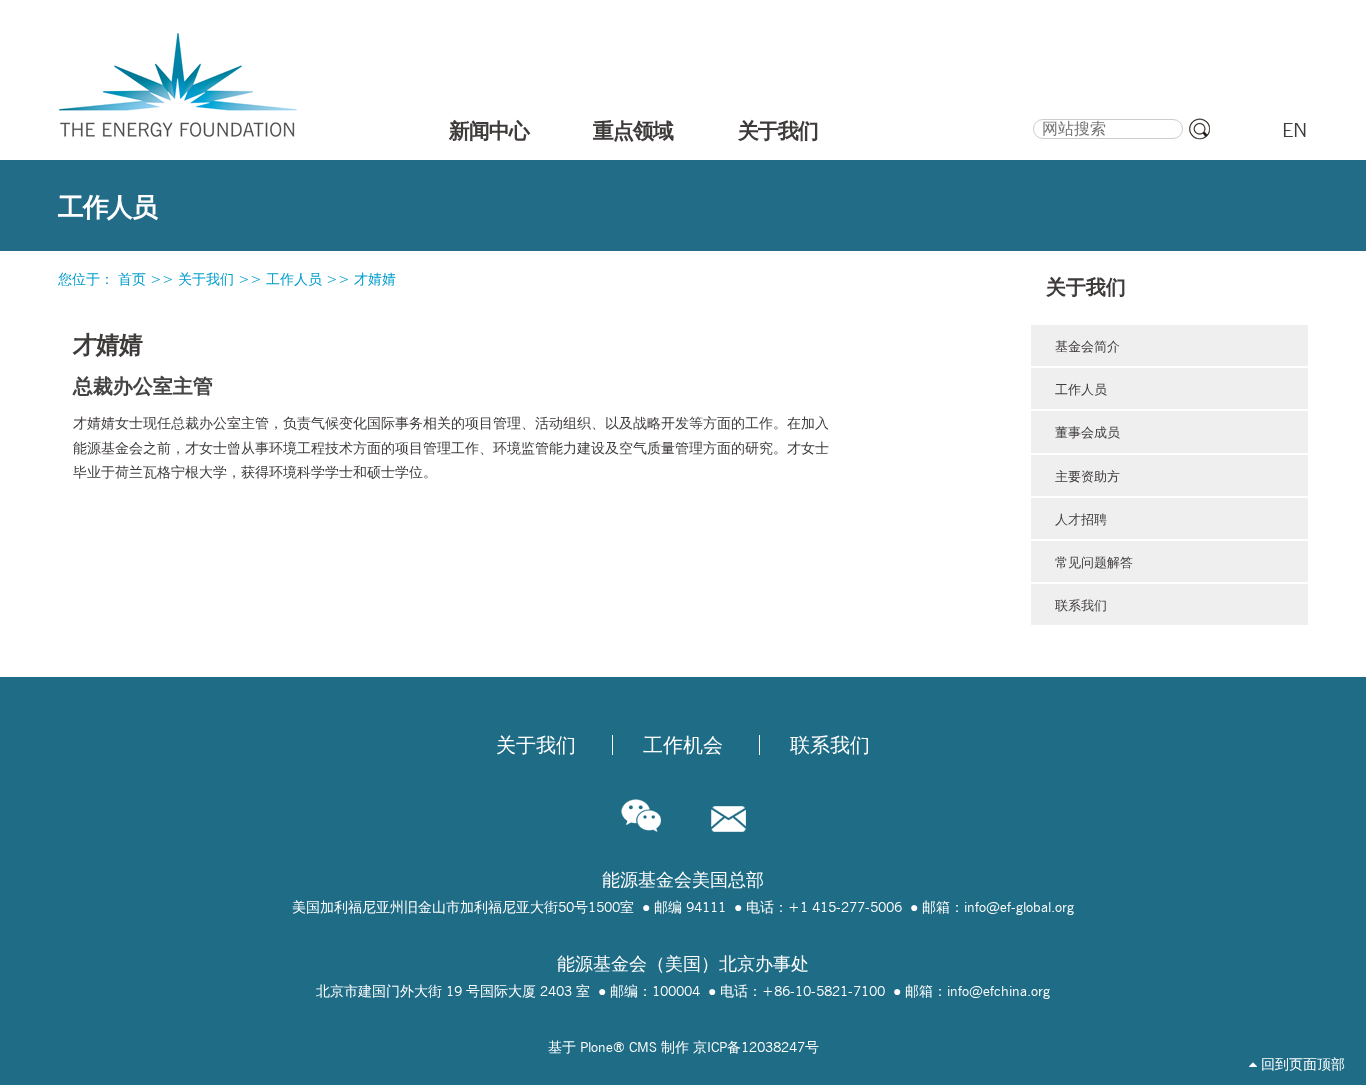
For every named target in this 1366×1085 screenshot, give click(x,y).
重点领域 (633, 130)
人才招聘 (1081, 519)
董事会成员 (1087, 432)
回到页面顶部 (1301, 1064)
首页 (132, 279)
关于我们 (778, 130)
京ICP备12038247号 (756, 1047)
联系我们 (1081, 605)
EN (1294, 130)
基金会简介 (1087, 346)
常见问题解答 (1094, 562)
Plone (596, 1047)
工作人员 (294, 279)
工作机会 (683, 745)
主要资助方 (1087, 476)
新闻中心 (489, 130)
